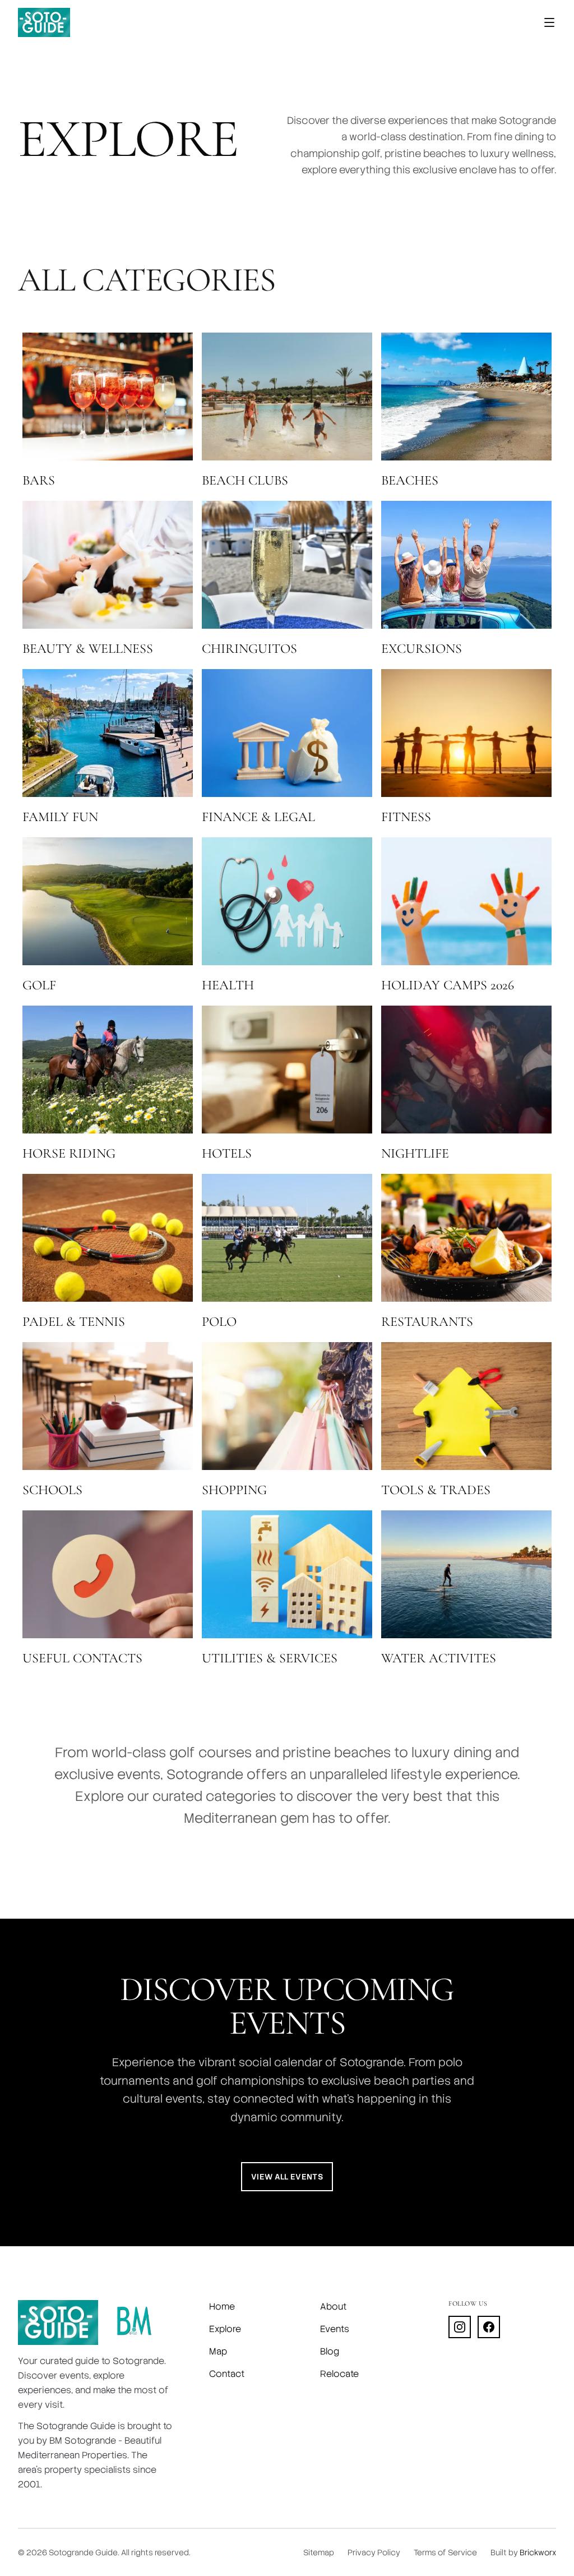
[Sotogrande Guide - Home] (44, 22)
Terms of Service (445, 2552)
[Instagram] (460, 2327)
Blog (330, 2351)
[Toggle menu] (549, 22)
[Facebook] (489, 2327)
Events (335, 2329)
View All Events (287, 2177)
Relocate (339, 2374)
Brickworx (538, 2552)
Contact (227, 2374)
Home (222, 2307)
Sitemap (319, 2552)
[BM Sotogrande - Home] (134, 2322)
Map (218, 2351)
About (333, 2307)
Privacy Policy (374, 2552)
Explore (225, 2329)
